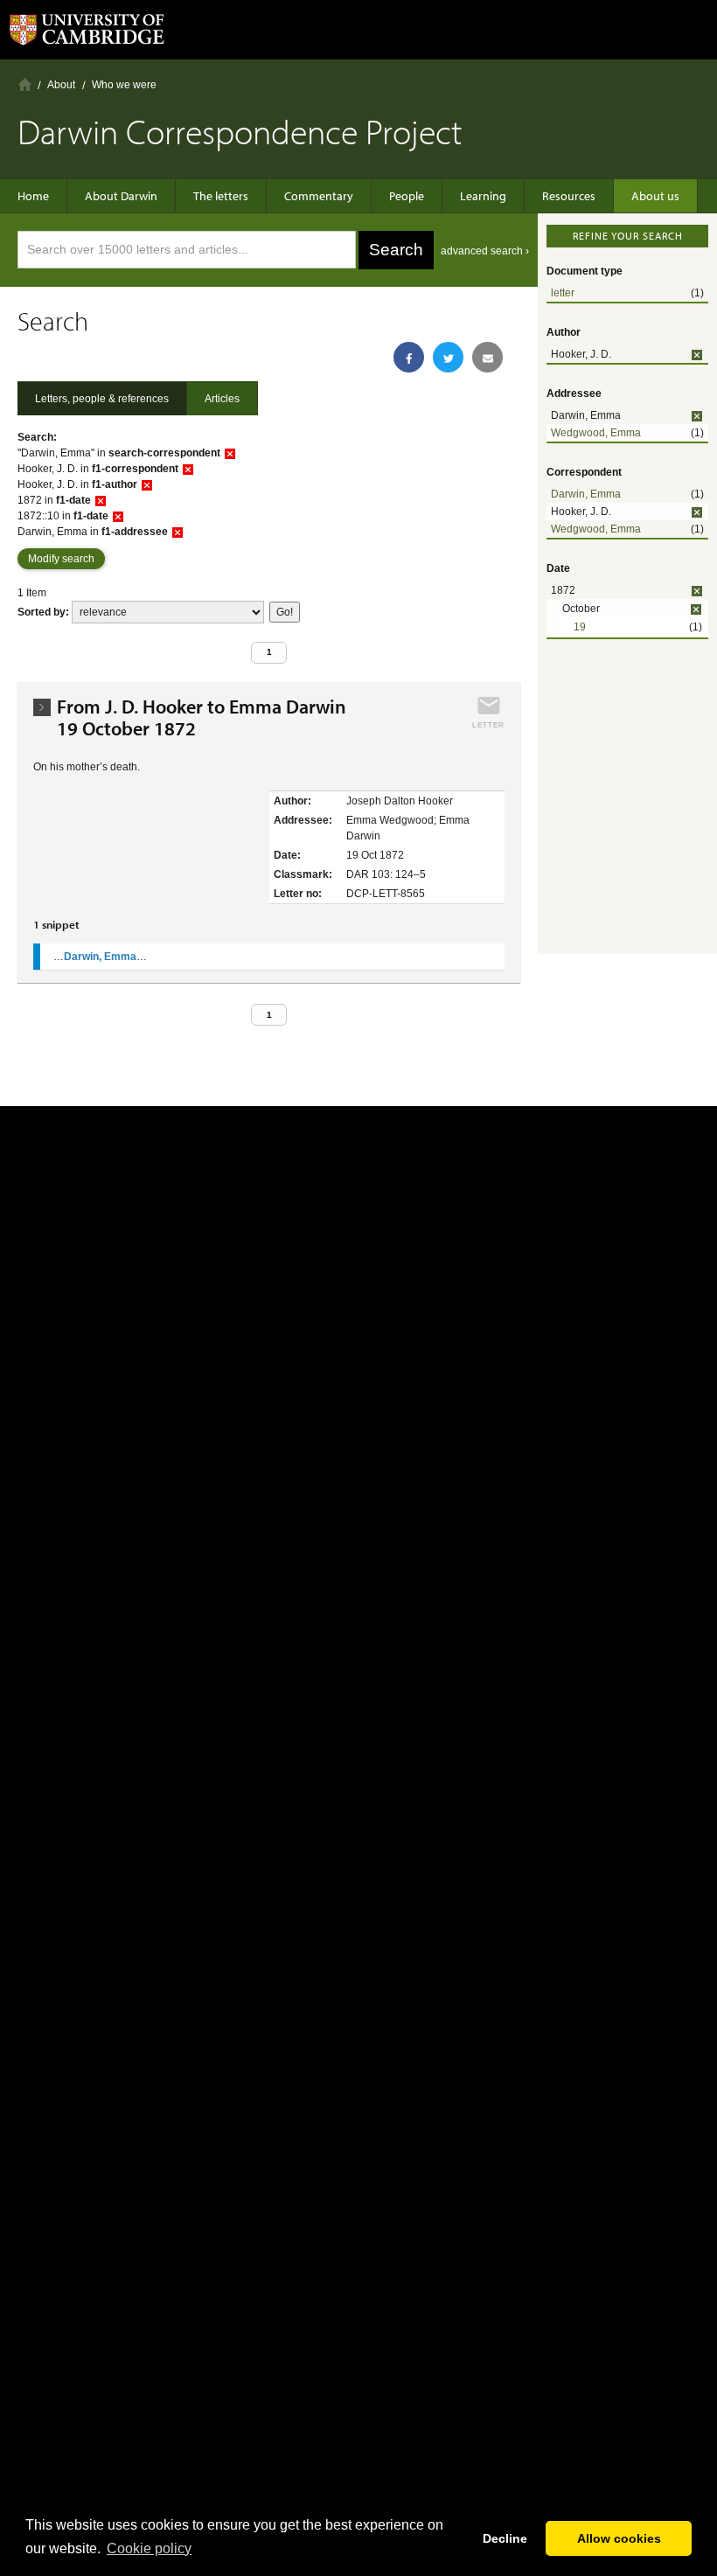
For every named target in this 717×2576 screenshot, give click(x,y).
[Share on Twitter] (448, 357)
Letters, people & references (102, 399)
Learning (483, 196)
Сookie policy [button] (149, 2548)
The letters (221, 196)
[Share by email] (487, 357)
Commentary (319, 196)
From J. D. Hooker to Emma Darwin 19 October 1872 (206, 718)
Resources (569, 196)
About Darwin (121, 196)
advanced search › (485, 251)
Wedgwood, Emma (596, 433)
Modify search (61, 559)
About (61, 85)
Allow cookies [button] (619, 2538)
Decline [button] (505, 2538)
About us (655, 196)
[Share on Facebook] (409, 357)
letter (563, 293)
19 (580, 627)
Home (25, 84)
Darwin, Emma (586, 494)
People (407, 196)
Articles (222, 399)
